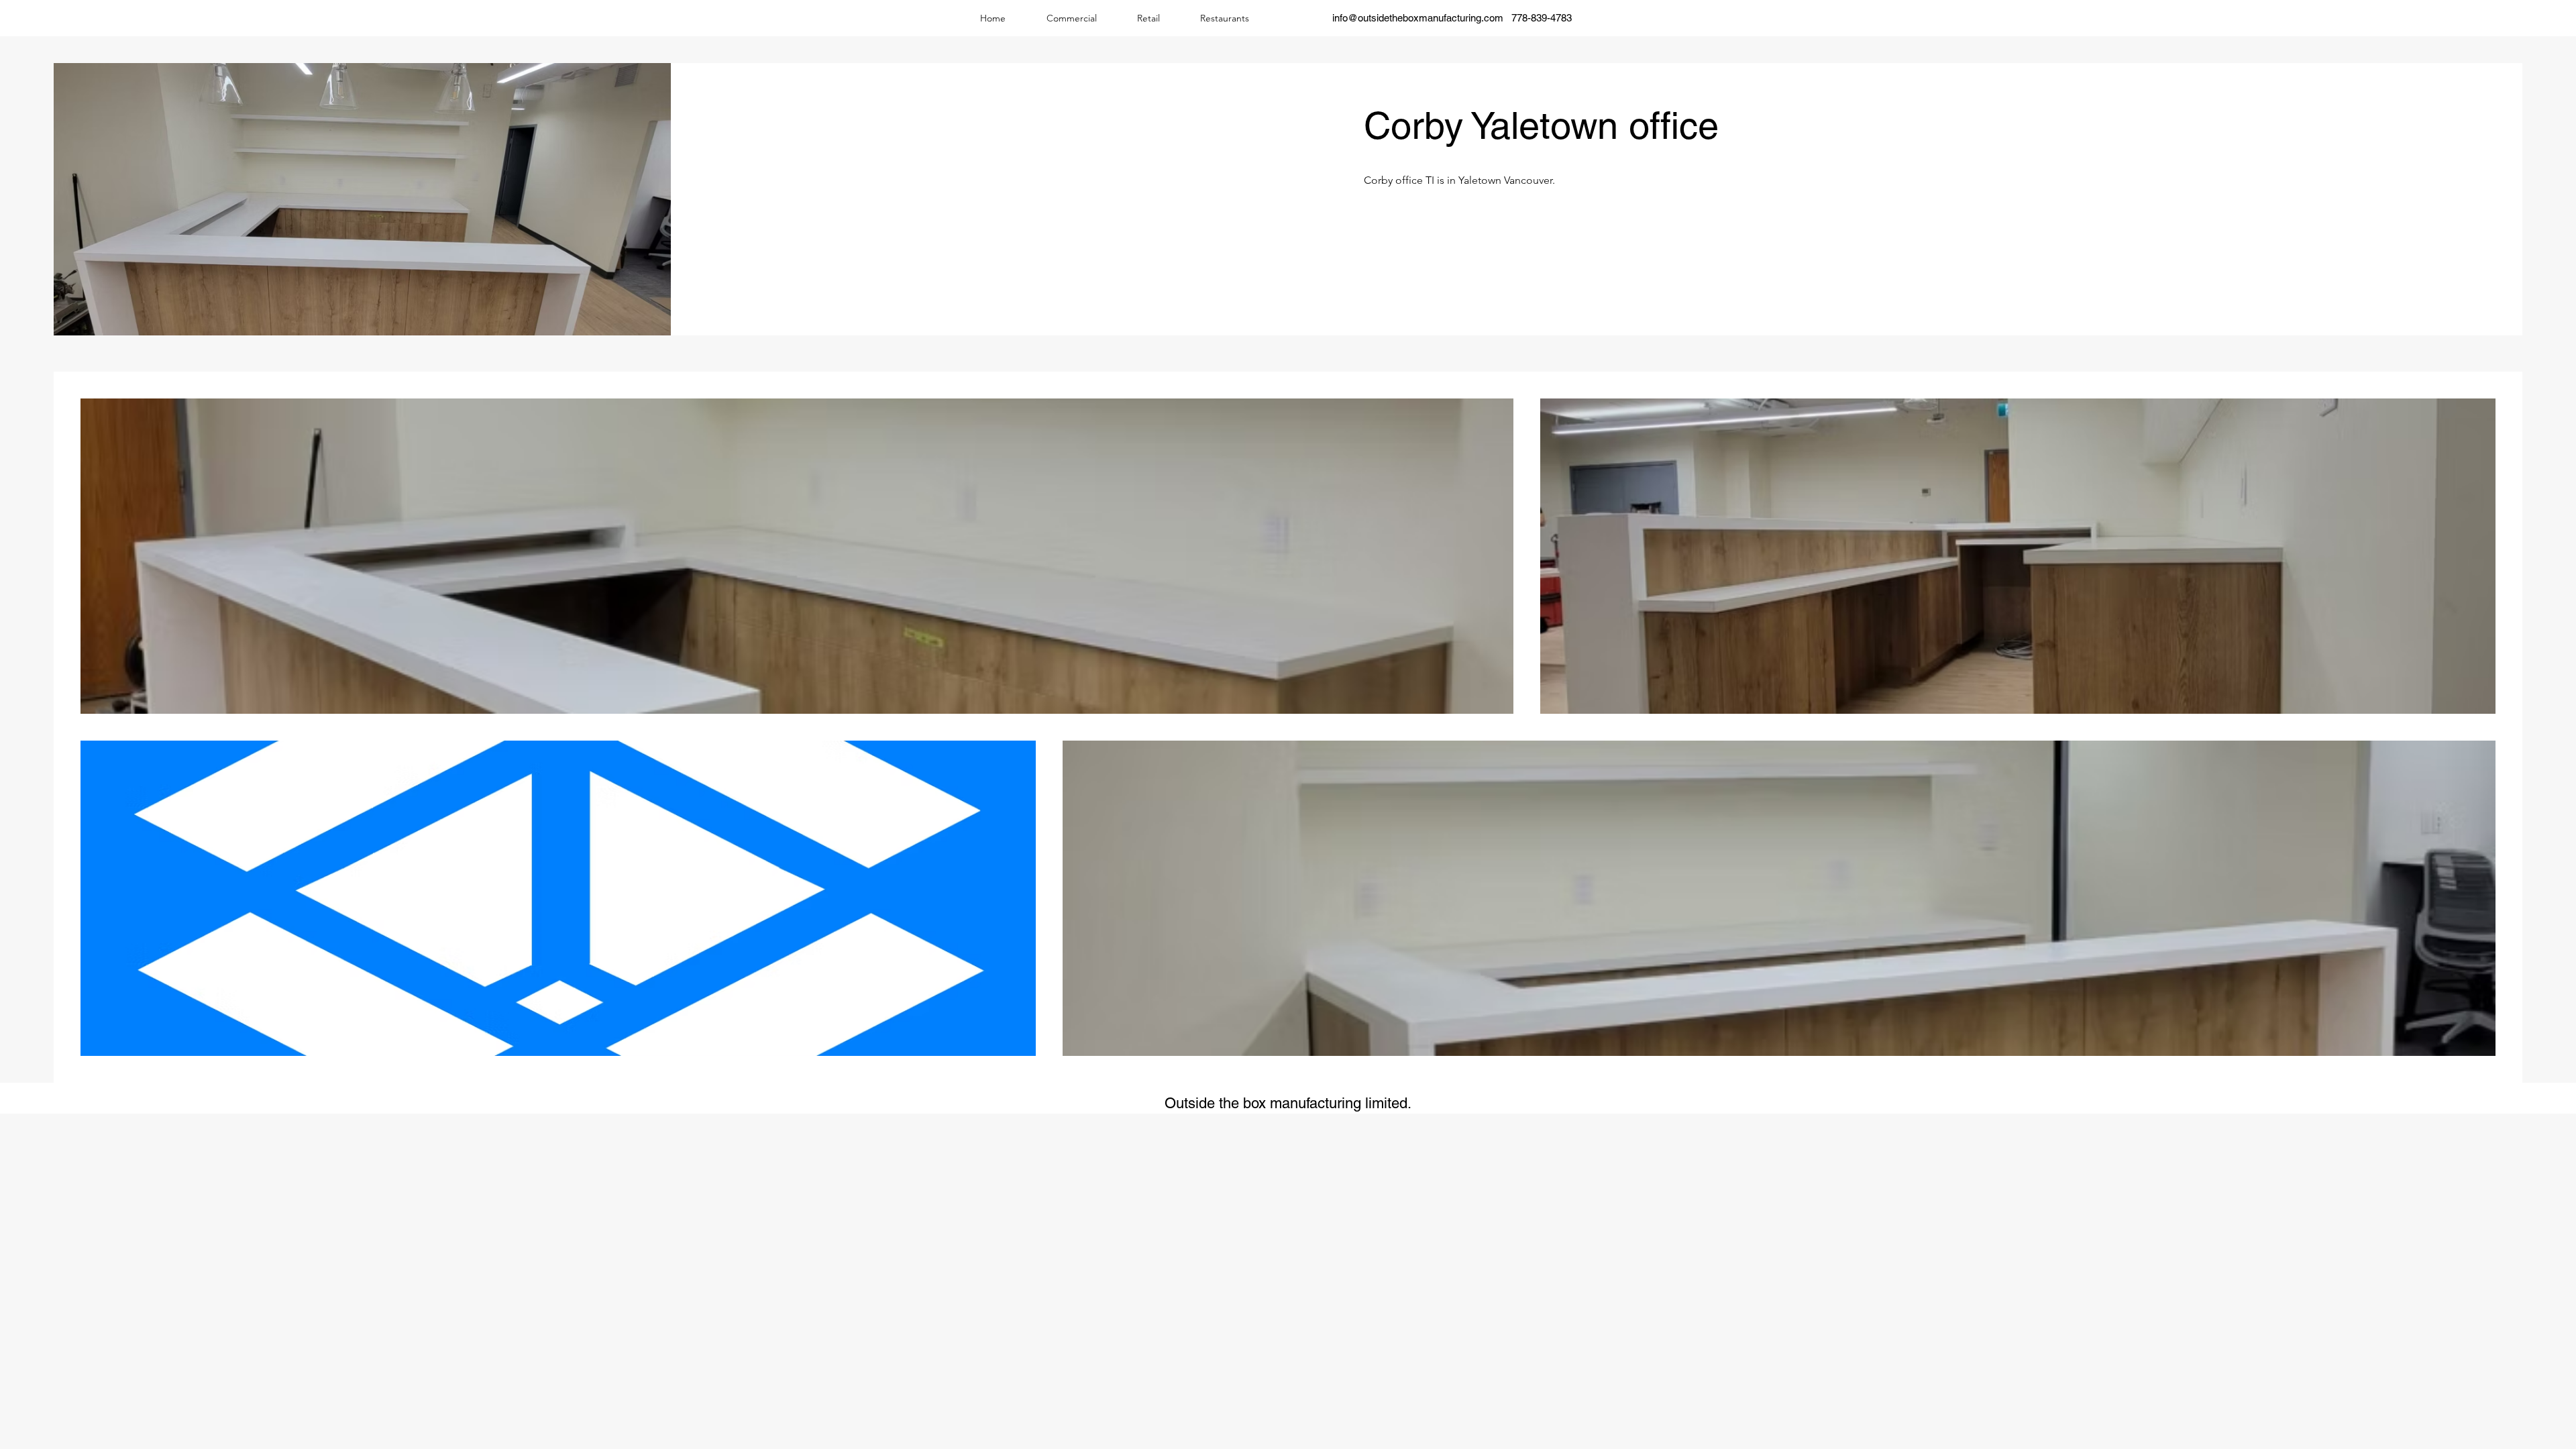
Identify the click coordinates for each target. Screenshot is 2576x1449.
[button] (1071, 18)
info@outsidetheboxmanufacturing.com (1418, 18)
